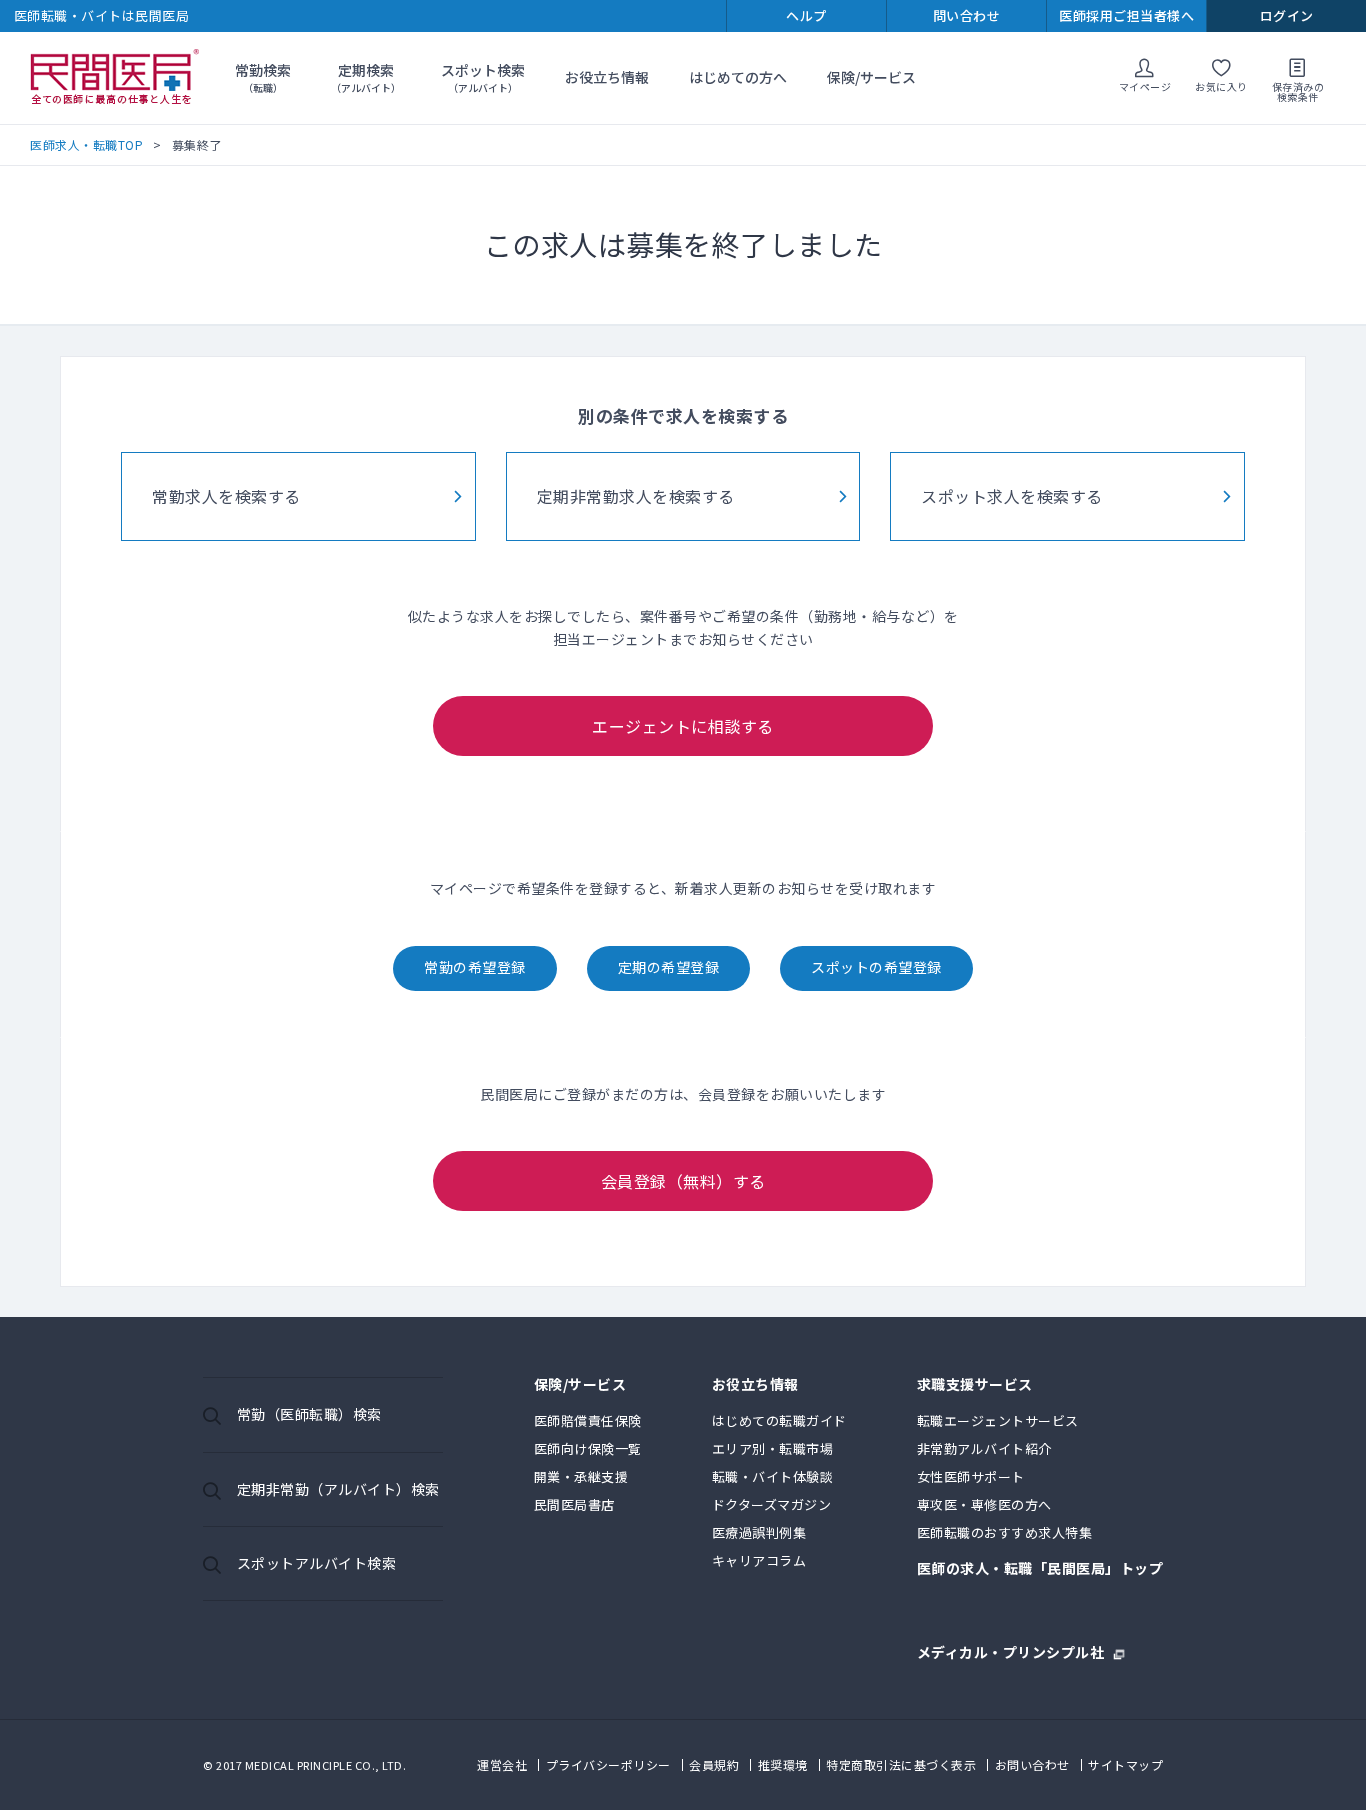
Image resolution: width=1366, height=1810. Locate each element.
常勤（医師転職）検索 (309, 1414)
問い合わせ (967, 15)
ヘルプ (806, 15)
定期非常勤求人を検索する (636, 496)
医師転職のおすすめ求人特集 (1005, 1532)
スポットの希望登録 (876, 967)
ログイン (1287, 15)
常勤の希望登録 (475, 967)
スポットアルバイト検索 (317, 1563)
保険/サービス (871, 77)
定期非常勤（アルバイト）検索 (338, 1489)
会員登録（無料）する (683, 1181)
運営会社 (502, 1764)
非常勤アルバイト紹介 (984, 1448)
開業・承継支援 (581, 1476)
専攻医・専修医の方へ (984, 1504)
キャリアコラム (759, 1560)
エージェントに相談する (683, 726)
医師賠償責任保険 (588, 1420)
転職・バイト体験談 (773, 1476)
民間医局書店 (574, 1504)
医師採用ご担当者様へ (1126, 15)
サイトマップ (1125, 1764)
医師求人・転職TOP (86, 144)
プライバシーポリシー (608, 1764)
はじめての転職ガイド (779, 1420)
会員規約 (714, 1764)
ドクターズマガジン (772, 1504)
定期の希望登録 (669, 967)
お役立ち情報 (607, 77)
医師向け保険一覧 (588, 1448)
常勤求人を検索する (226, 496)
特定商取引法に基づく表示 (901, 1764)
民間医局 (115, 78)
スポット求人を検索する (1012, 496)
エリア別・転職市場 (773, 1448)
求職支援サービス (975, 1385)
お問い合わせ (1032, 1764)
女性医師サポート (971, 1476)
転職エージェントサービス (998, 1420)
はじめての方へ (738, 77)
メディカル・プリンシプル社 (1011, 1650)
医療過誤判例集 (759, 1532)
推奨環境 (783, 1764)
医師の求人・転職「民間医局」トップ (1040, 1569)
